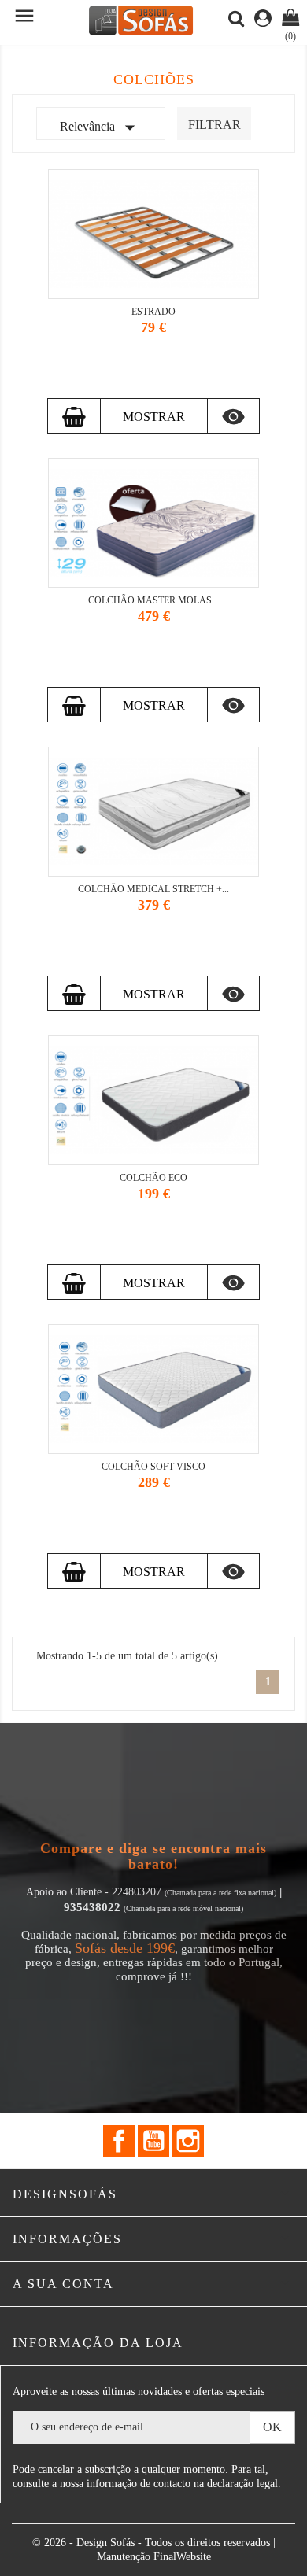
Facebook (119, 2141)
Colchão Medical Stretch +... (153, 889)
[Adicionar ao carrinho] (74, 416)
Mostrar (154, 417)
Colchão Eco (153, 1178)
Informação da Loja (98, 2343)
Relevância (101, 127)
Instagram (188, 2141)
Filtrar (215, 125)
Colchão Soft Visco (153, 1467)
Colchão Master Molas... (153, 600)
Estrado (153, 312)
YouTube (153, 2141)
